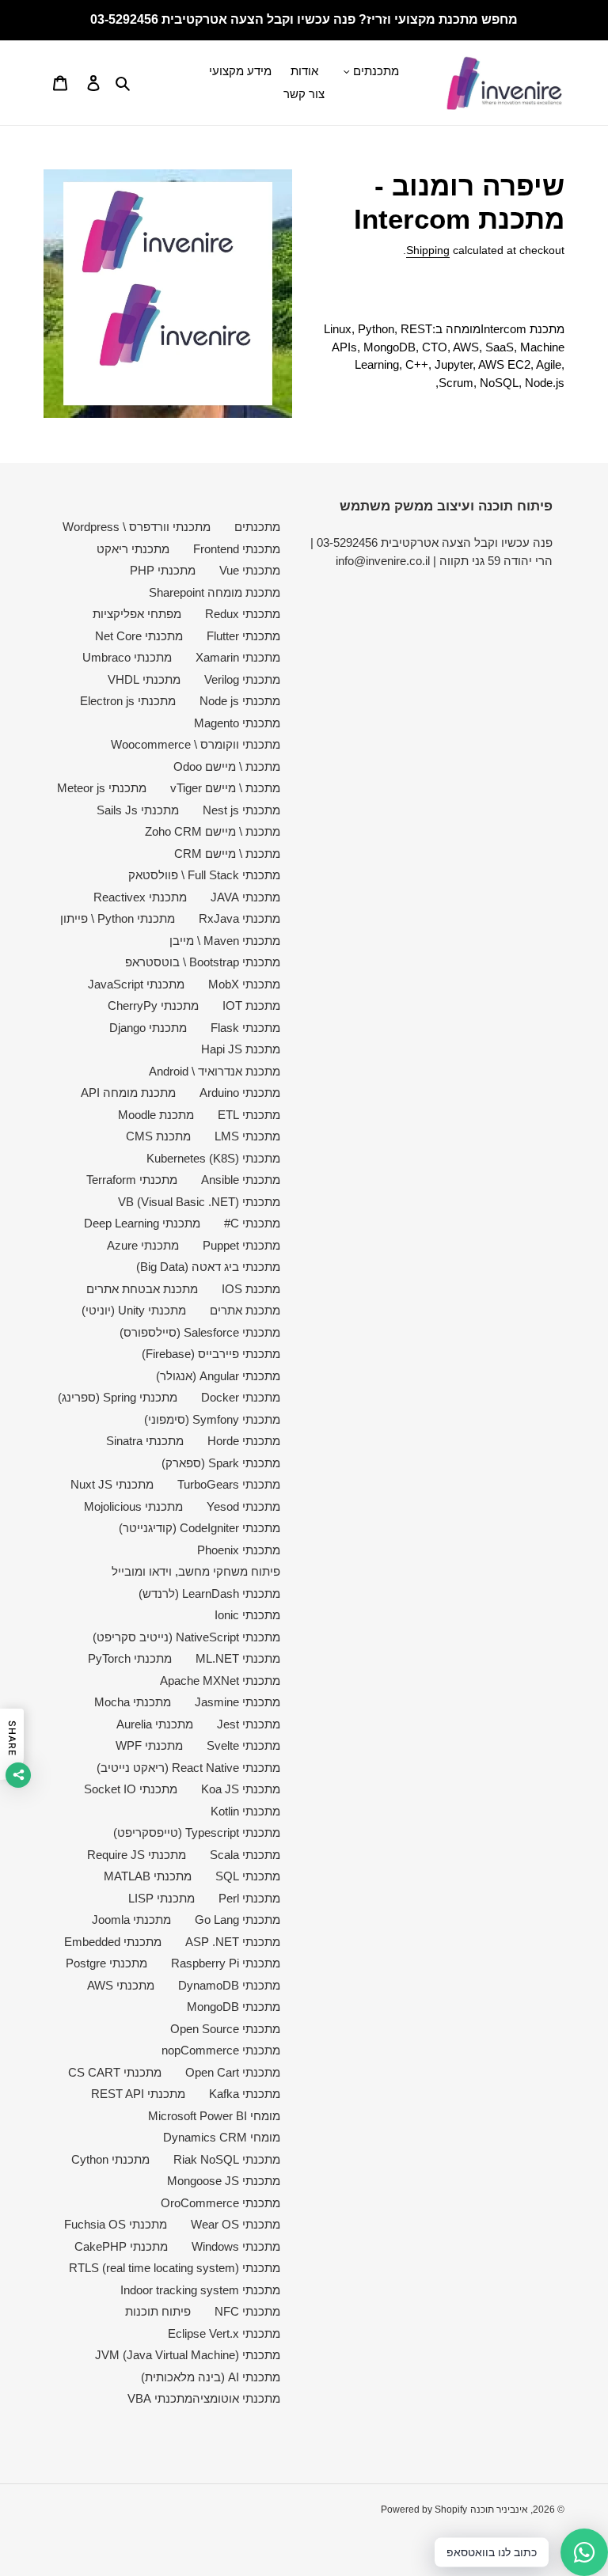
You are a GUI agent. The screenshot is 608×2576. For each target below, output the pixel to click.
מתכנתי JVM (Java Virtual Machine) (188, 2355)
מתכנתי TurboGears (229, 1484)
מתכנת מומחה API (128, 1093)
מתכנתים (257, 527)
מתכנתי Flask (245, 1028)
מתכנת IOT (251, 1005)
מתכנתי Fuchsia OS (116, 2224)
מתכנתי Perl (249, 1898)
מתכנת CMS (158, 1136)
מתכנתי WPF (149, 1745)
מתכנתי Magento (237, 723)
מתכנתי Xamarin (238, 657)
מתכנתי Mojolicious (133, 1506)
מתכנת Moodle (156, 1115)
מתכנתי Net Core (139, 636)
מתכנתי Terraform (132, 1180)
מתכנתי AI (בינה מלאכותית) (211, 2377)
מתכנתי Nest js (241, 810)
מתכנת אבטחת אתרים (142, 1289)
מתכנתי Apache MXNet (220, 1681)
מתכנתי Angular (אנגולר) (218, 1376)
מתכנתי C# (252, 1223)
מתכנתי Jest (249, 1724)
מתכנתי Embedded (113, 1942)
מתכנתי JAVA (245, 897)
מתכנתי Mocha (133, 1702)
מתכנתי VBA (160, 2398)
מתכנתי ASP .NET (233, 1942)
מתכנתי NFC (247, 2311)
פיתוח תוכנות (158, 2311)
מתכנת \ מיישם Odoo (227, 766)
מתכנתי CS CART (115, 2072)
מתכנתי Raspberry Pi (226, 1963)
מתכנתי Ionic (247, 1615)
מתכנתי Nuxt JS (112, 1484)
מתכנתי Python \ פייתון (118, 918)
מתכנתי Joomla (131, 1920)
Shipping (428, 250)
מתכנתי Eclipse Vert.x (224, 2333)
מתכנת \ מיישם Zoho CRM (213, 831)
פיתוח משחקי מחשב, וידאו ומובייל (196, 1571)
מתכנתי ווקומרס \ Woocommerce (196, 744)
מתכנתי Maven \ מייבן (225, 941)
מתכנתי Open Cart (233, 2072)
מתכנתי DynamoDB (229, 1985)
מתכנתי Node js (240, 701)
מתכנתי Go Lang (237, 1920)
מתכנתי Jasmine (237, 1702)
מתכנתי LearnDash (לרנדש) (209, 1593)
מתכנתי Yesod (243, 1506)
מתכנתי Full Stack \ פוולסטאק (204, 875)
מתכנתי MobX (244, 984)
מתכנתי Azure (143, 1245)
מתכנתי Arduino (240, 1093)
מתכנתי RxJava (239, 918)
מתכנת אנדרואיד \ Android (215, 1071)
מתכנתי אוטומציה (236, 2398)
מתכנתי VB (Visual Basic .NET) (199, 1202)
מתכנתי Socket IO (131, 1789)
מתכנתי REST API (138, 2094)
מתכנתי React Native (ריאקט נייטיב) (188, 1768)
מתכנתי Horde (244, 1441)
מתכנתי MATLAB (148, 1876)
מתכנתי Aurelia (155, 1724)
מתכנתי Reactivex (140, 897)
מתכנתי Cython (110, 2159)
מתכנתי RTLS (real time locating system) (175, 2268)
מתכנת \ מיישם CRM (227, 854)
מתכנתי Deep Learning (142, 1223)
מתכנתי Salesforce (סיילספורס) (200, 1332)
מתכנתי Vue (250, 570)
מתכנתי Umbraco (127, 657)
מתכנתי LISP (161, 1898)
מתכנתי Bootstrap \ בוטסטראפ (203, 962)
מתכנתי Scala (245, 1855)
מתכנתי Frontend (237, 549)
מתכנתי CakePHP (121, 2246)
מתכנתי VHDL (144, 679)
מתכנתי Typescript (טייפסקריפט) (197, 1832)
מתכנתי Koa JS (241, 1789)
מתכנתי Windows (236, 2246)
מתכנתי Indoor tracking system (200, 2290)
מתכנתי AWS (121, 1985)
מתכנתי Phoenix (239, 1550)
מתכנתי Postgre (106, 1963)
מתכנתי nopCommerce (221, 2050)
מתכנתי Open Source (225, 2029)
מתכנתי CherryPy (153, 1005)
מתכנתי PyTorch (130, 1658)
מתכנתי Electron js (128, 701)
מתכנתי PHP (163, 570)
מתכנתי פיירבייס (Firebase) (211, 1354)
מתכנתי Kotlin (245, 1811)
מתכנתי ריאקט (133, 549)
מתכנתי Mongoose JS (224, 2181)
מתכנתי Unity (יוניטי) (134, 1310)
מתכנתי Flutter (243, 636)
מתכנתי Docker (241, 1397)
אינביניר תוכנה (499, 2510)
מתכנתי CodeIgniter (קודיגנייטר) (199, 1528)
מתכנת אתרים (245, 1310)
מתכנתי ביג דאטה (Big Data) (208, 1267)
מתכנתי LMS (247, 1136)
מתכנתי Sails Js (138, 810)
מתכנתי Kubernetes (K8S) (213, 1158)
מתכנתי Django (148, 1028)
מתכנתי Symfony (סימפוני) (212, 1419)
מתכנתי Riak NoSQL (227, 2159)
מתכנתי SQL (248, 1876)
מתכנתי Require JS (137, 1855)
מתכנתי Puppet (241, 1245)
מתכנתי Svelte (243, 1745)
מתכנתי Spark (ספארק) (221, 1463)
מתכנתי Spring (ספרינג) (118, 1397)
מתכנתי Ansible (241, 1180)
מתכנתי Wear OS (236, 2224)
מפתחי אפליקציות (137, 614)
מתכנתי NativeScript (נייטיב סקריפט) (186, 1637)
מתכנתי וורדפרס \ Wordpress (137, 527)
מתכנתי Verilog (242, 679)
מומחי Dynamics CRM (222, 2137)
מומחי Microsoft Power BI (214, 2116)
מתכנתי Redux (243, 614)
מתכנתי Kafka (245, 2094)
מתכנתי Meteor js (102, 788)
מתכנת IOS (251, 1289)
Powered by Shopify (424, 2510)
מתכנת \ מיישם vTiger (225, 788)
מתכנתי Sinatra (145, 1441)
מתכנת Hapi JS (241, 1049)
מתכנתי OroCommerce (220, 2203)
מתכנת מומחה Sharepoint (215, 592)
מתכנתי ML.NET (238, 1658)
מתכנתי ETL (249, 1115)
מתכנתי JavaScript (136, 984)
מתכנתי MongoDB (234, 2007)
